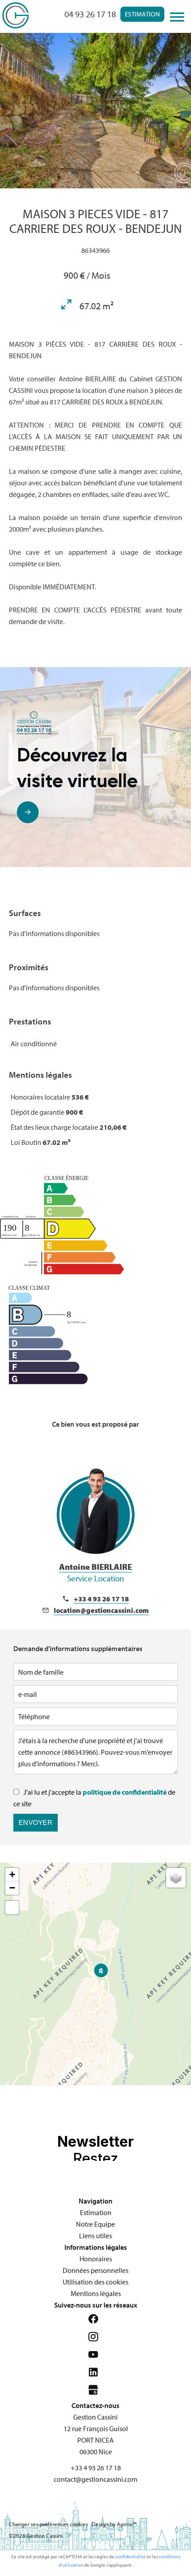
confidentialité (130, 2556)
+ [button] (12, 1874)
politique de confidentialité (125, 1792)
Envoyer (36, 1822)
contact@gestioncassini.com (95, 2479)
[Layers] (176, 1878)
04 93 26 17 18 (90, 14)
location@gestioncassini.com (101, 1610)
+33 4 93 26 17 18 (101, 1599)
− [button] (12, 1888)
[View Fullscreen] (12, 1908)
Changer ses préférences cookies (48, 2524)
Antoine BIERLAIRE (95, 1572)
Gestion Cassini (95, 2417)
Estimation (142, 14)
